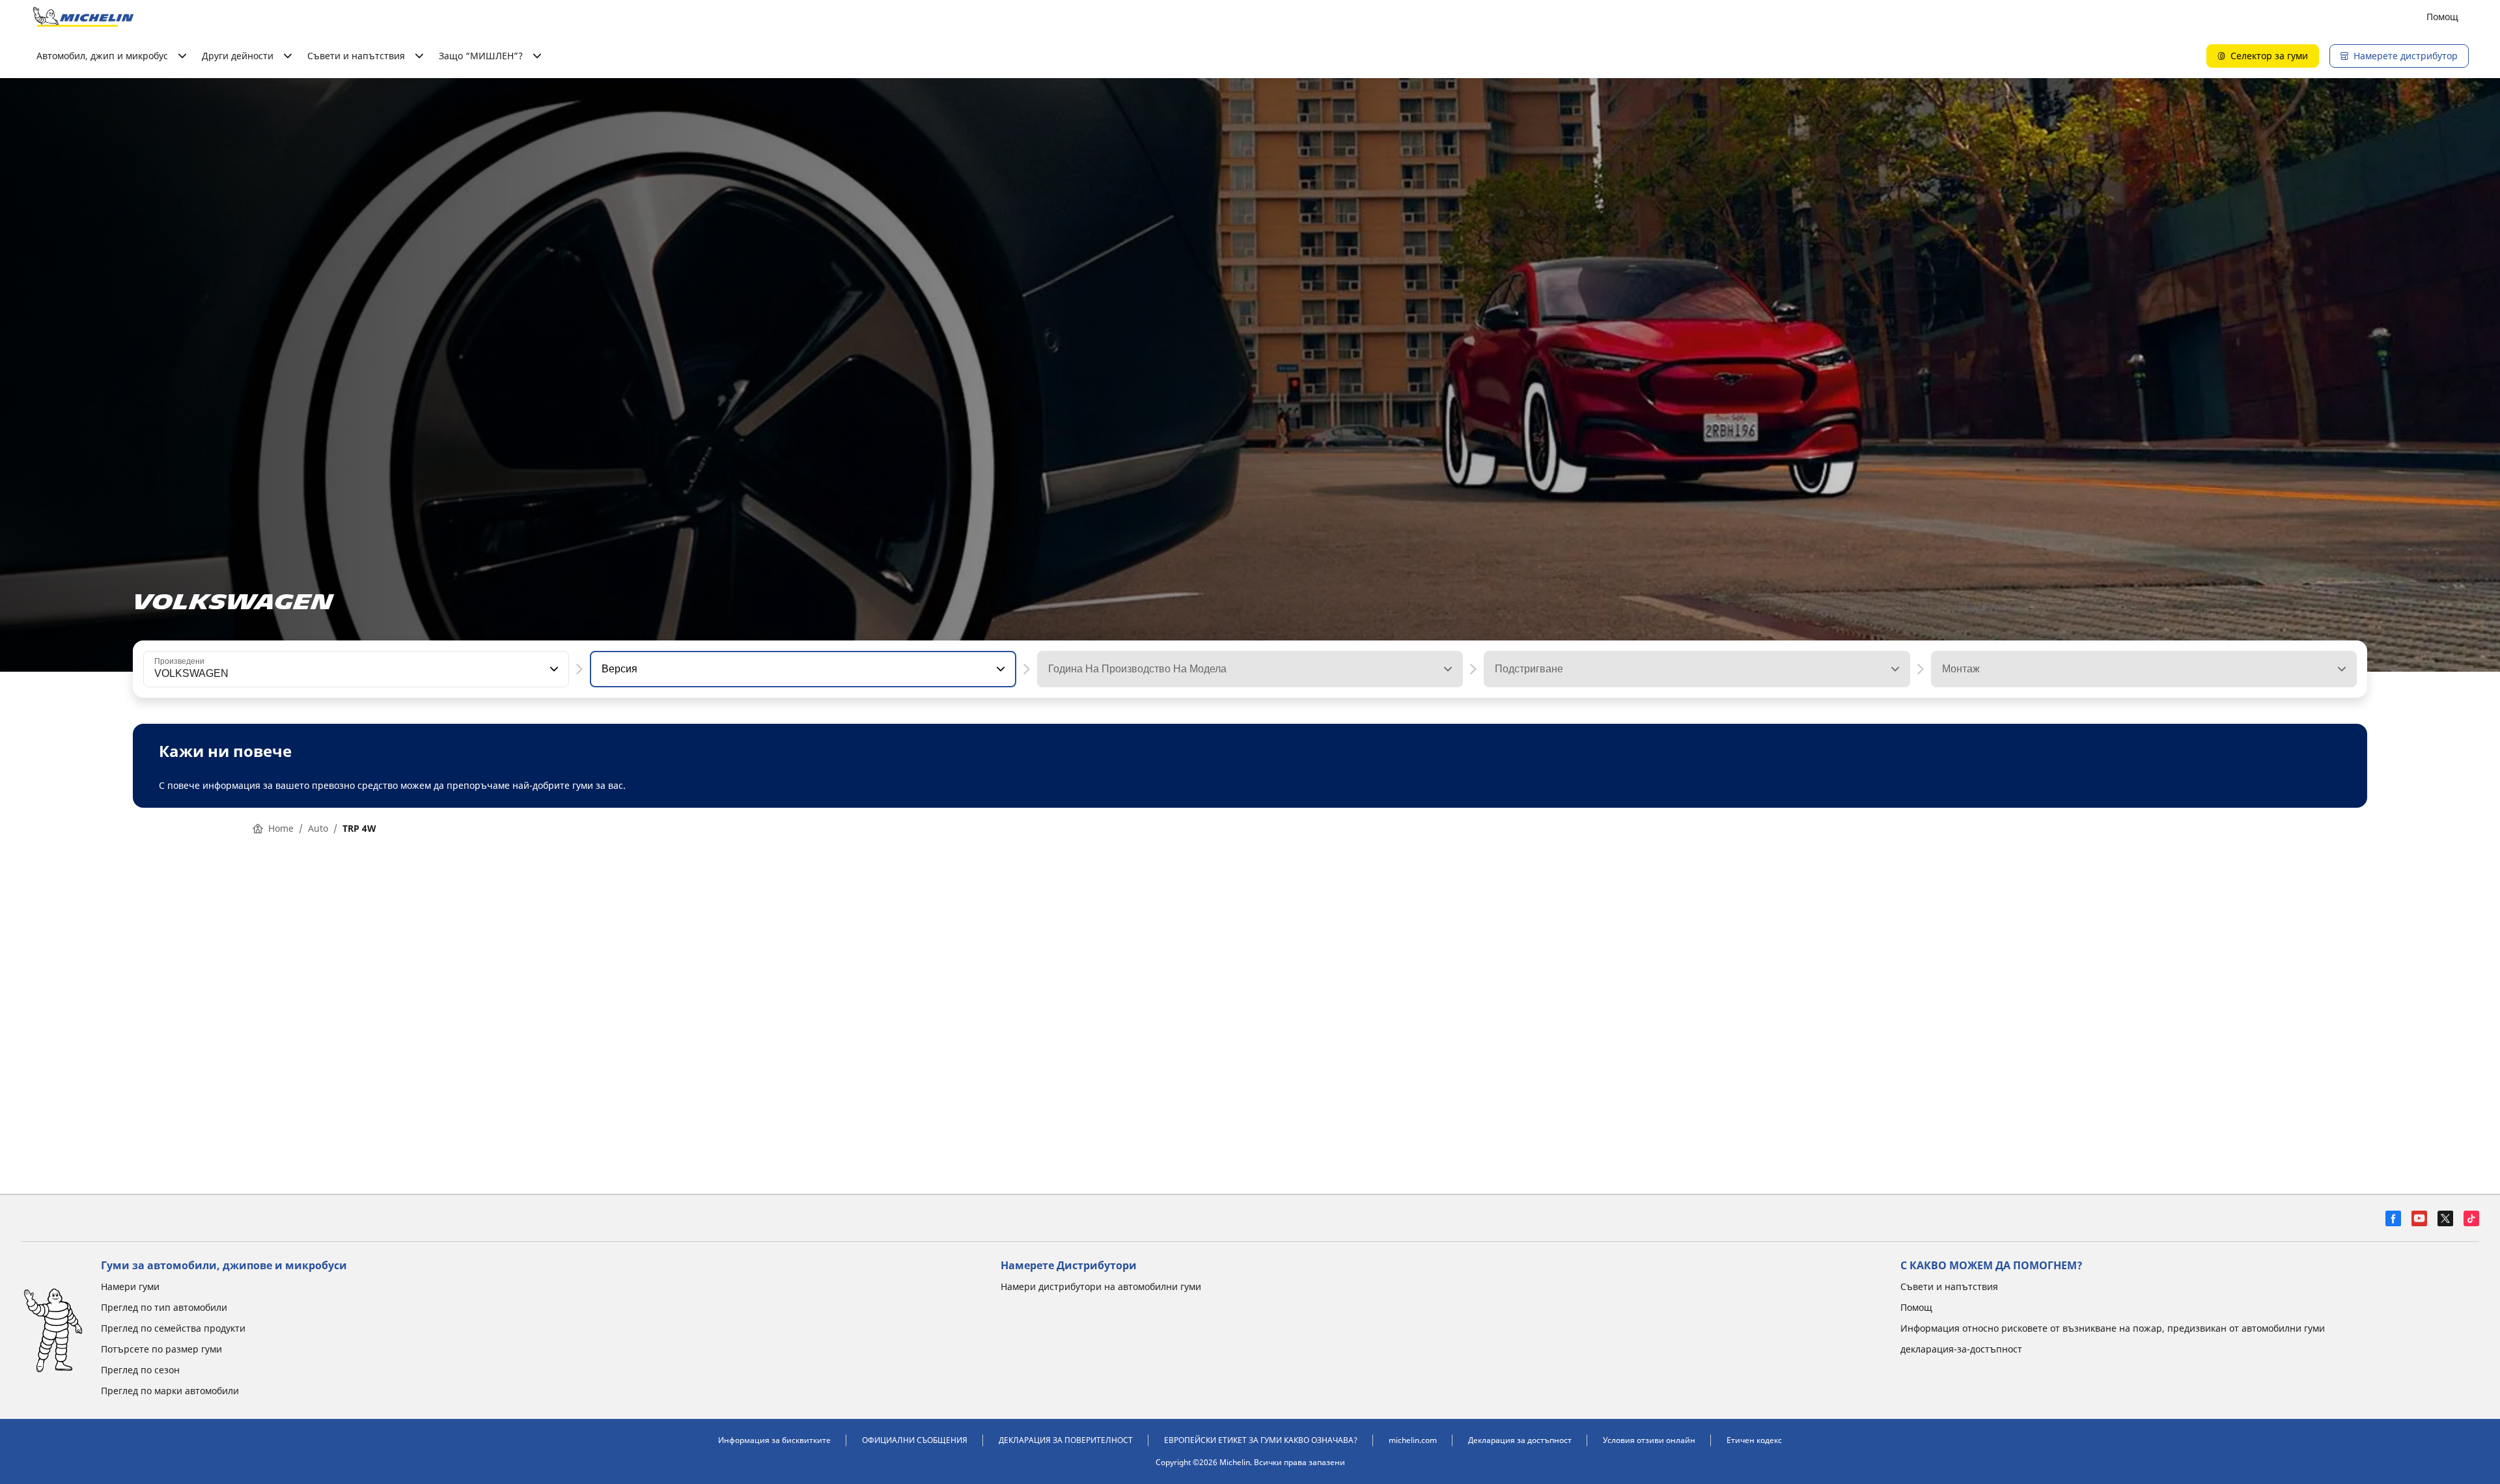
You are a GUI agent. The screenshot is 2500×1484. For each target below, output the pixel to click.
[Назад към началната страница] (83, 17)
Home (281, 828)
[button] (553, 669)
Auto (318, 828)
